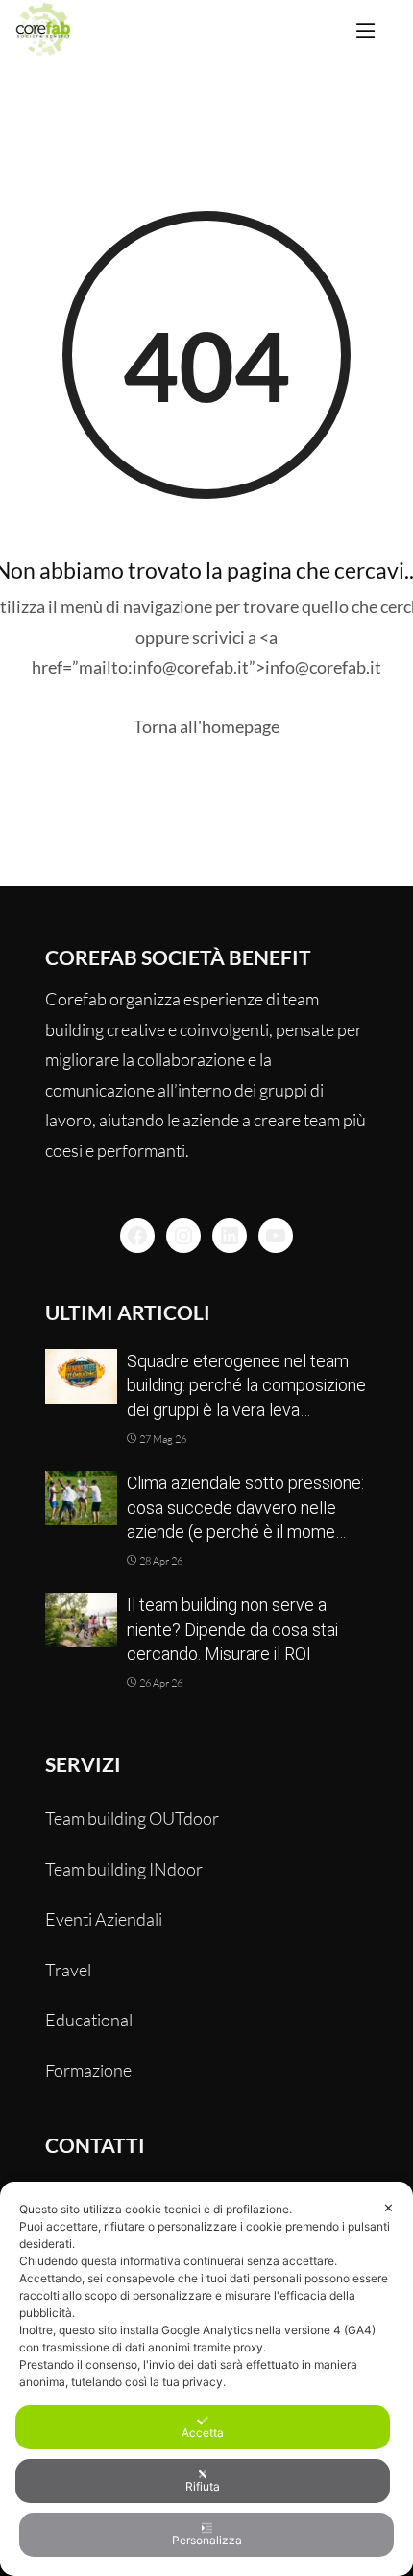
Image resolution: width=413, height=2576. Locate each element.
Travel (68, 1970)
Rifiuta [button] (203, 2486)
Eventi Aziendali (104, 1919)
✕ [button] (389, 2208)
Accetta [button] (203, 2433)
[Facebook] (137, 1236)
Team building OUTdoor (132, 1818)
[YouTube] (276, 1236)
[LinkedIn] (230, 1236)
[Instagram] (183, 1236)
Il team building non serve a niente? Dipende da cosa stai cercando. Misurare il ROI (232, 1629)
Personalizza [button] (207, 2540)
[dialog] (206, 2379)
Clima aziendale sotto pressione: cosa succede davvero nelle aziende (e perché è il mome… (245, 1507)
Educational (89, 2020)
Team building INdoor (124, 1869)
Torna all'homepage (206, 726)
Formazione (88, 2070)
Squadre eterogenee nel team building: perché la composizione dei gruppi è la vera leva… (246, 1385)
